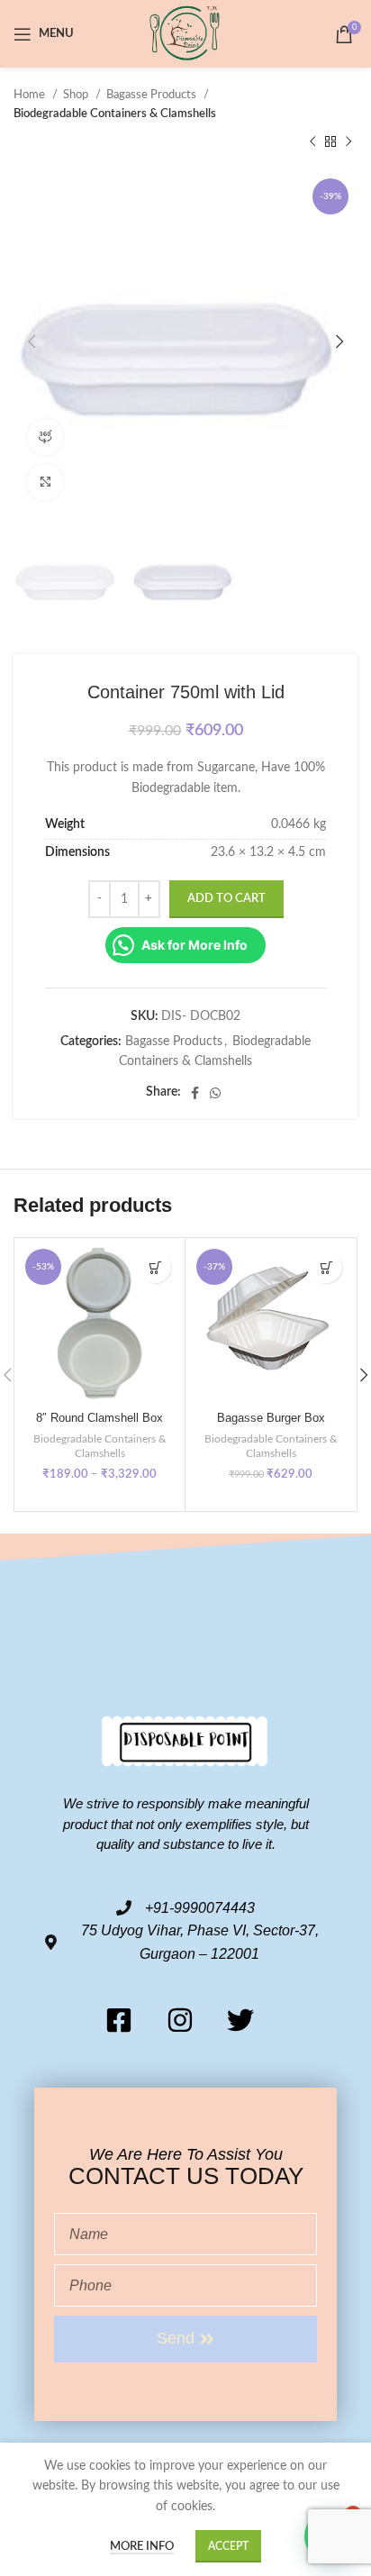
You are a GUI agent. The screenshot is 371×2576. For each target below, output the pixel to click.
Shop (77, 95)
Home (31, 95)
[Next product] (348, 142)
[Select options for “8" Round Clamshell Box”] (155, 1267)
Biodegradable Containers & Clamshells (115, 114)
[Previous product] (312, 142)
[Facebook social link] (195, 1093)
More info (142, 2547)
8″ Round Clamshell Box (100, 1418)
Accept (228, 2546)
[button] (326, 1267)
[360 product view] (45, 437)
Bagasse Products (153, 95)
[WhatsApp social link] (215, 1093)
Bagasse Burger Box (271, 1418)
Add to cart (226, 899)
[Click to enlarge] (45, 482)
